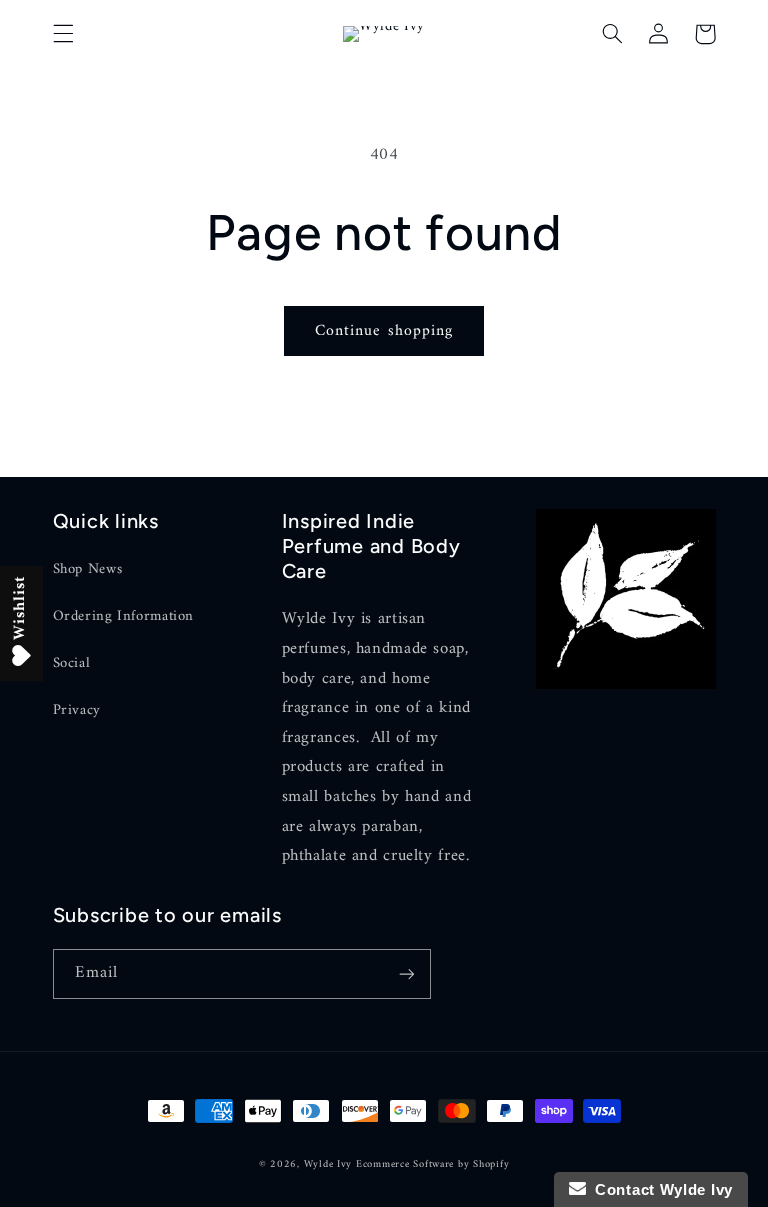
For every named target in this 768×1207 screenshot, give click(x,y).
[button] (63, 34)
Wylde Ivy (330, 1164)
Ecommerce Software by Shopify (432, 1164)
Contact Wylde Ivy (659, 1189)
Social (72, 663)
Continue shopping (384, 331)
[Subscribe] (406, 973)
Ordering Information (124, 616)
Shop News (88, 569)
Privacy (77, 710)
